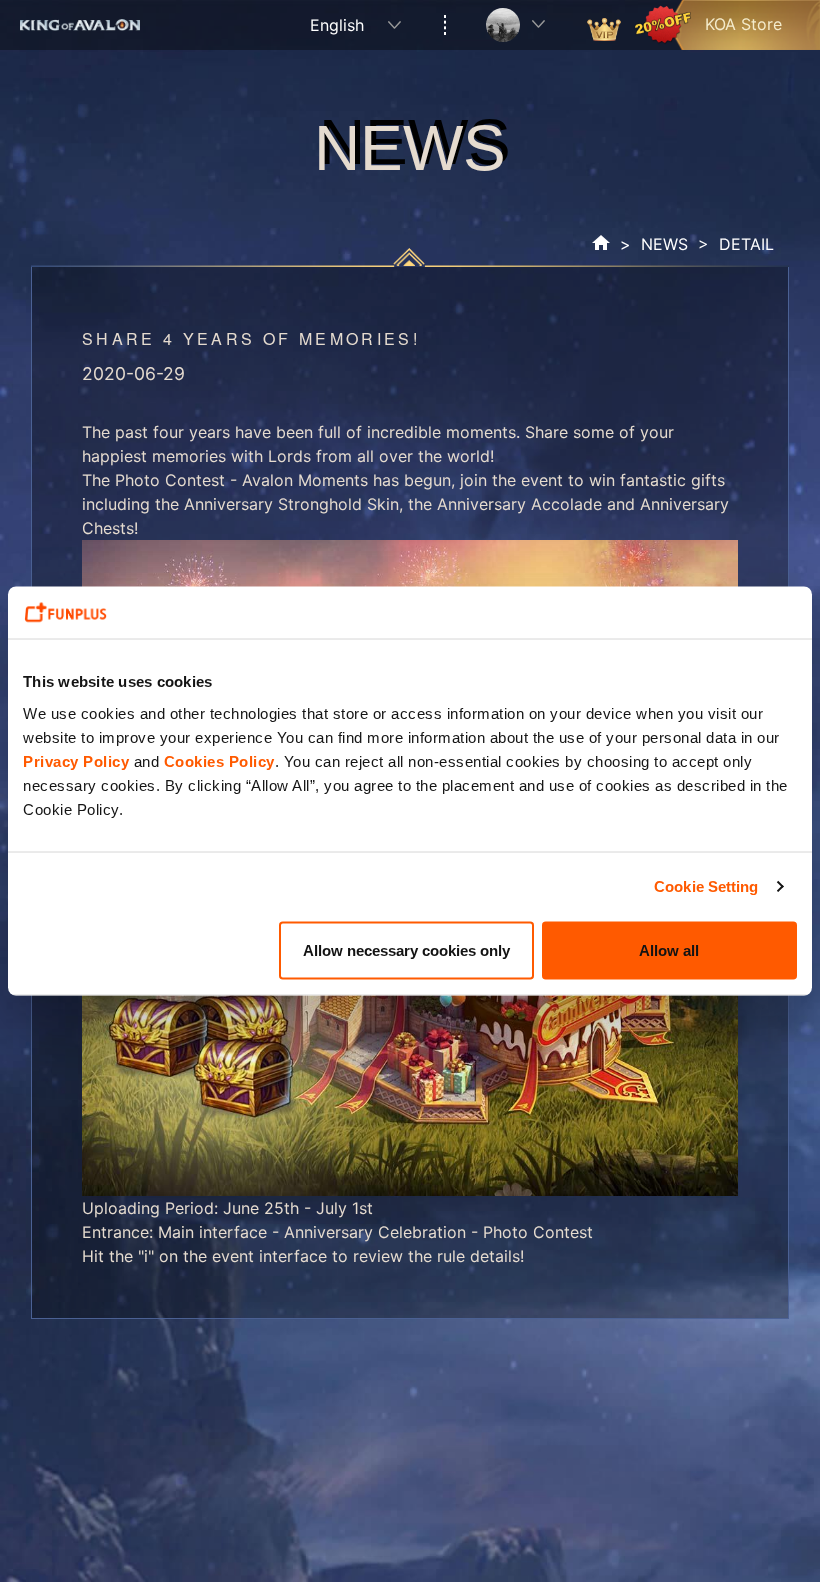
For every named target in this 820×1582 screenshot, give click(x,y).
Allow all (669, 949)
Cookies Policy (219, 760)
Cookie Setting (706, 886)
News (664, 244)
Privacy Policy (76, 760)
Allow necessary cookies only (406, 949)
